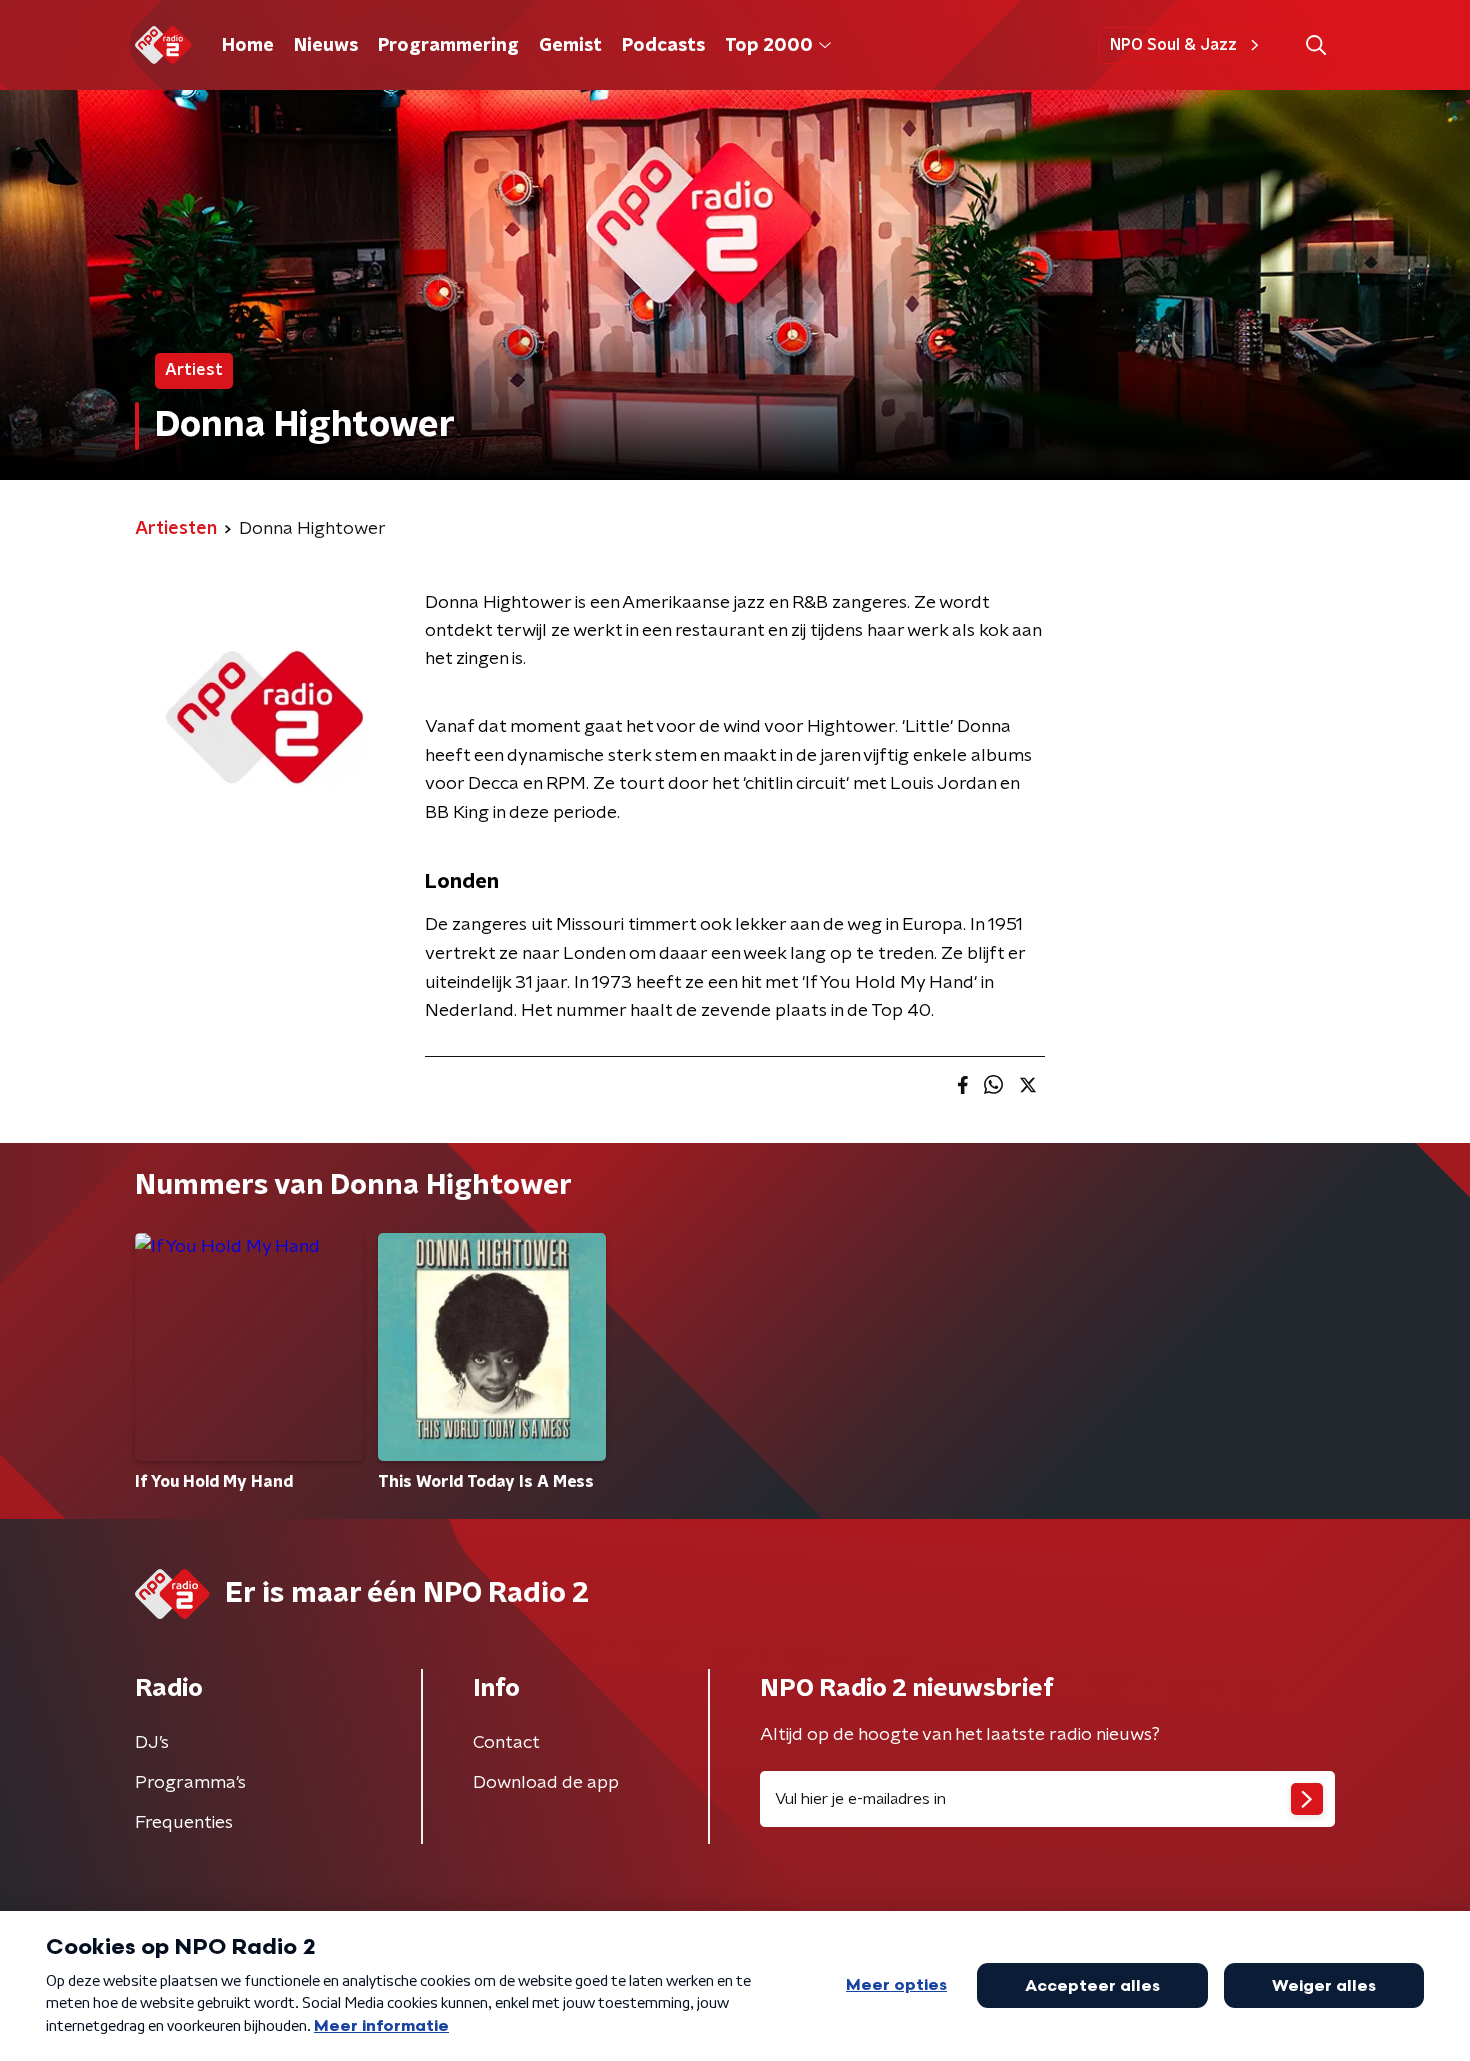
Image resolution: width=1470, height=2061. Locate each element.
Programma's (190, 1783)
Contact (506, 1743)
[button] (1315, 45)
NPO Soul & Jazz (1173, 45)
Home (248, 46)
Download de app (546, 1783)
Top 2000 (769, 46)
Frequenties (184, 1823)
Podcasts (663, 46)
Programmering (448, 46)
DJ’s (152, 1743)
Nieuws (326, 46)
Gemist (570, 46)
